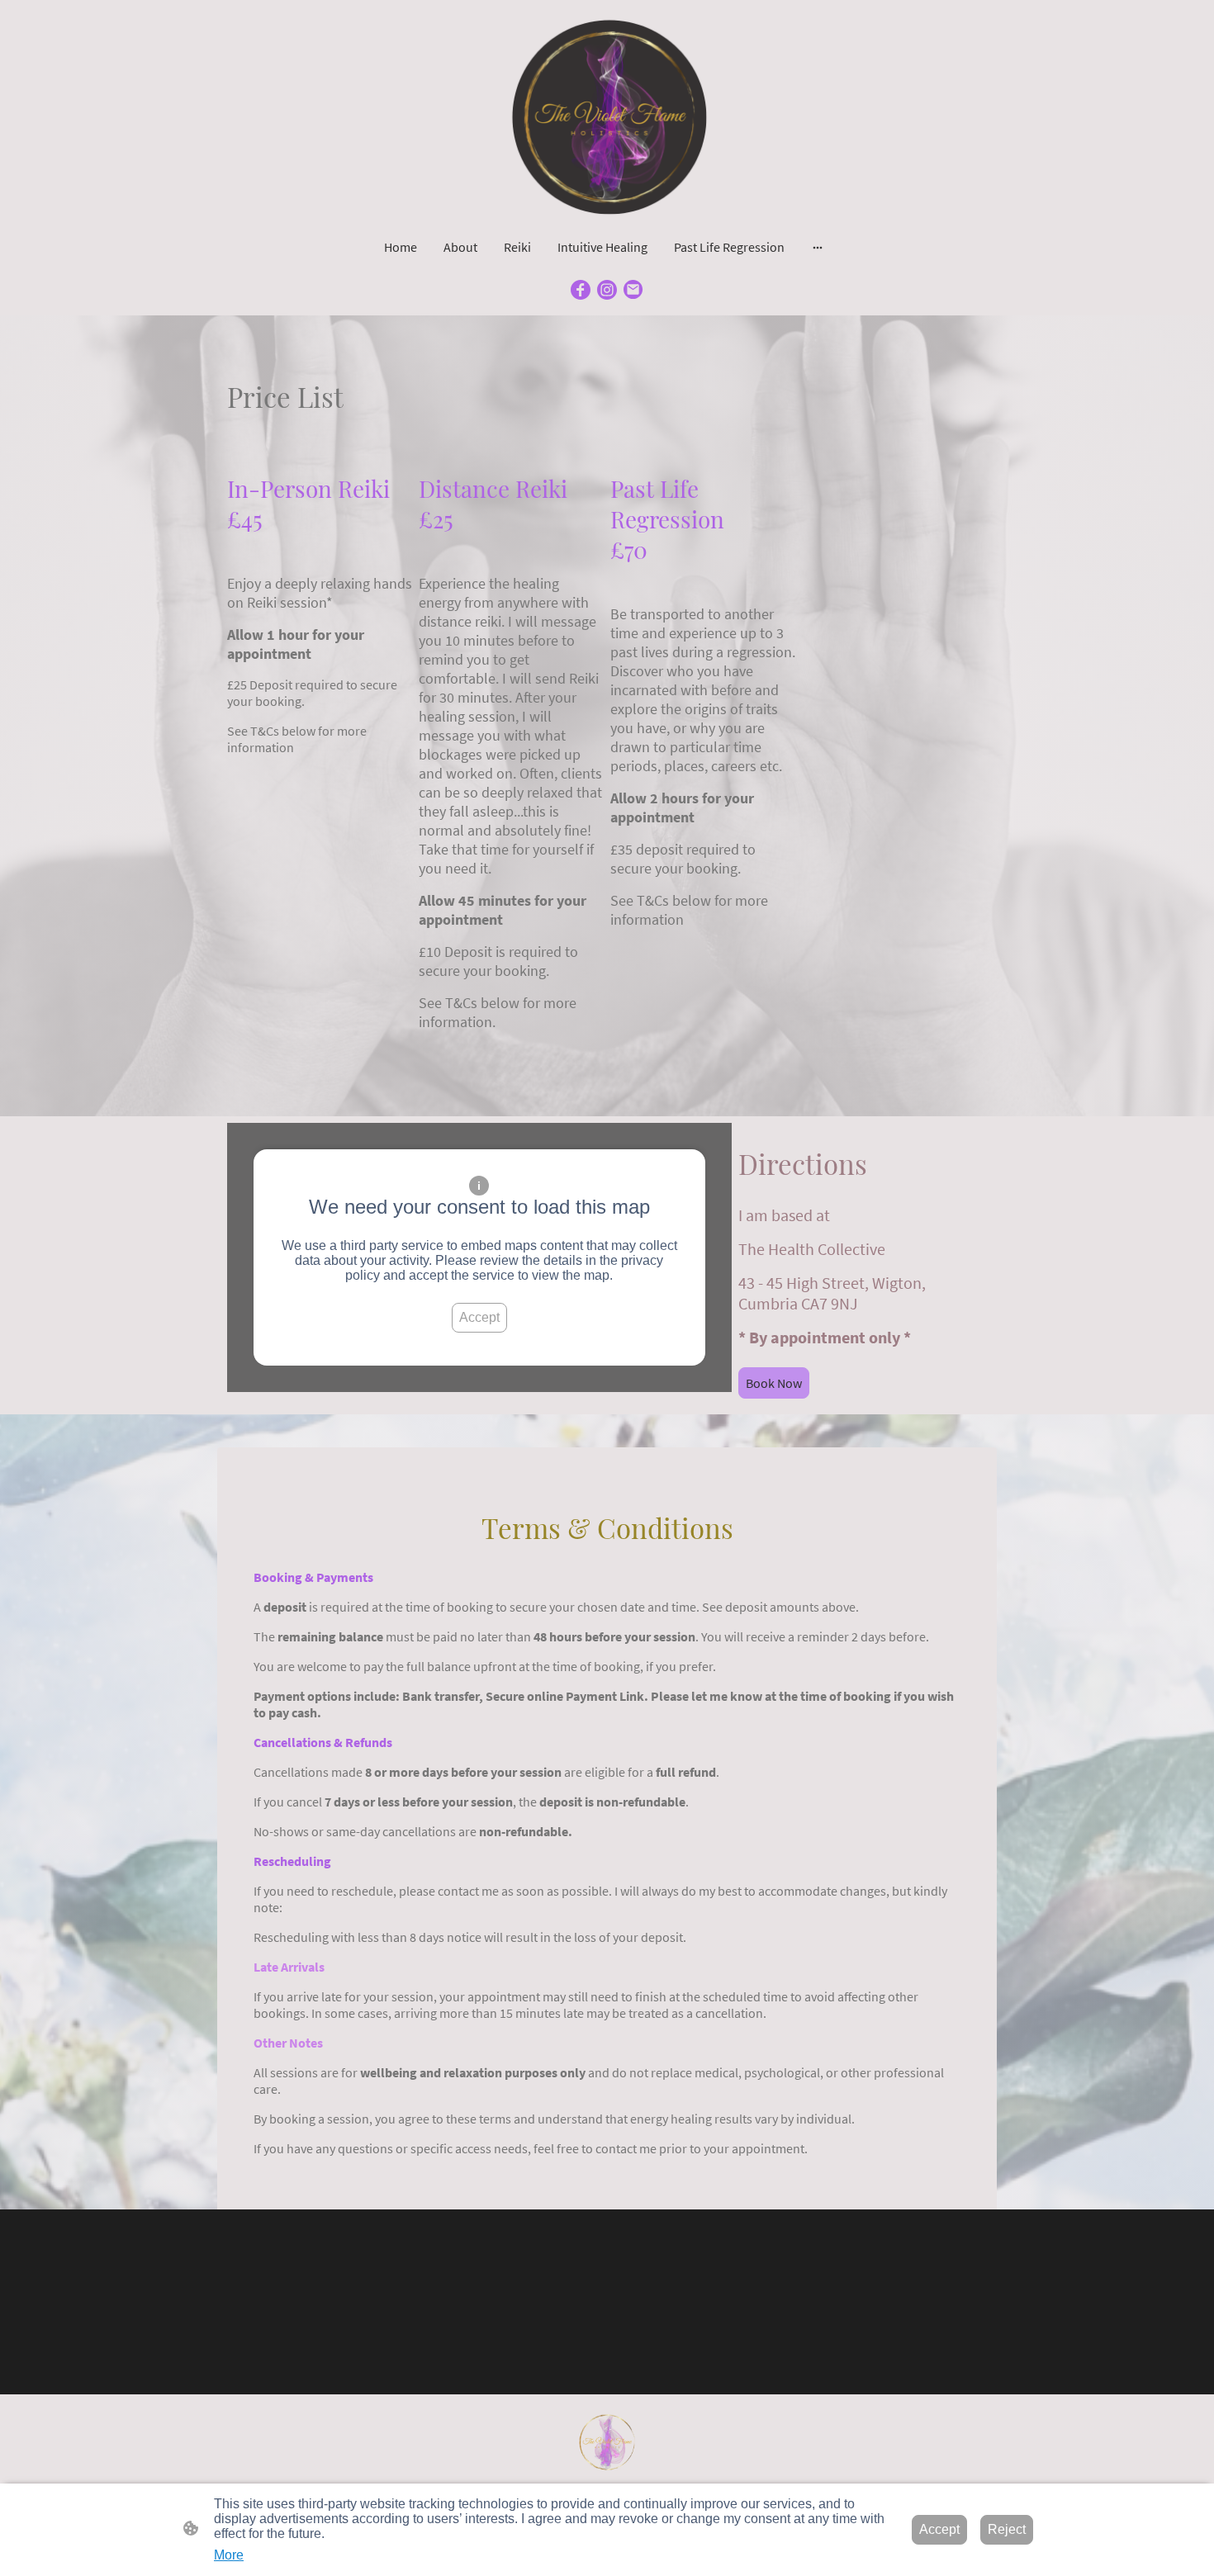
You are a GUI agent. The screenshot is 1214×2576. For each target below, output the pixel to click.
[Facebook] (581, 290)
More (229, 2555)
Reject (1007, 2529)
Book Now (774, 1383)
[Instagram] (607, 290)
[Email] (633, 290)
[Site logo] (607, 115)
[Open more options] (818, 247)
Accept (479, 1317)
